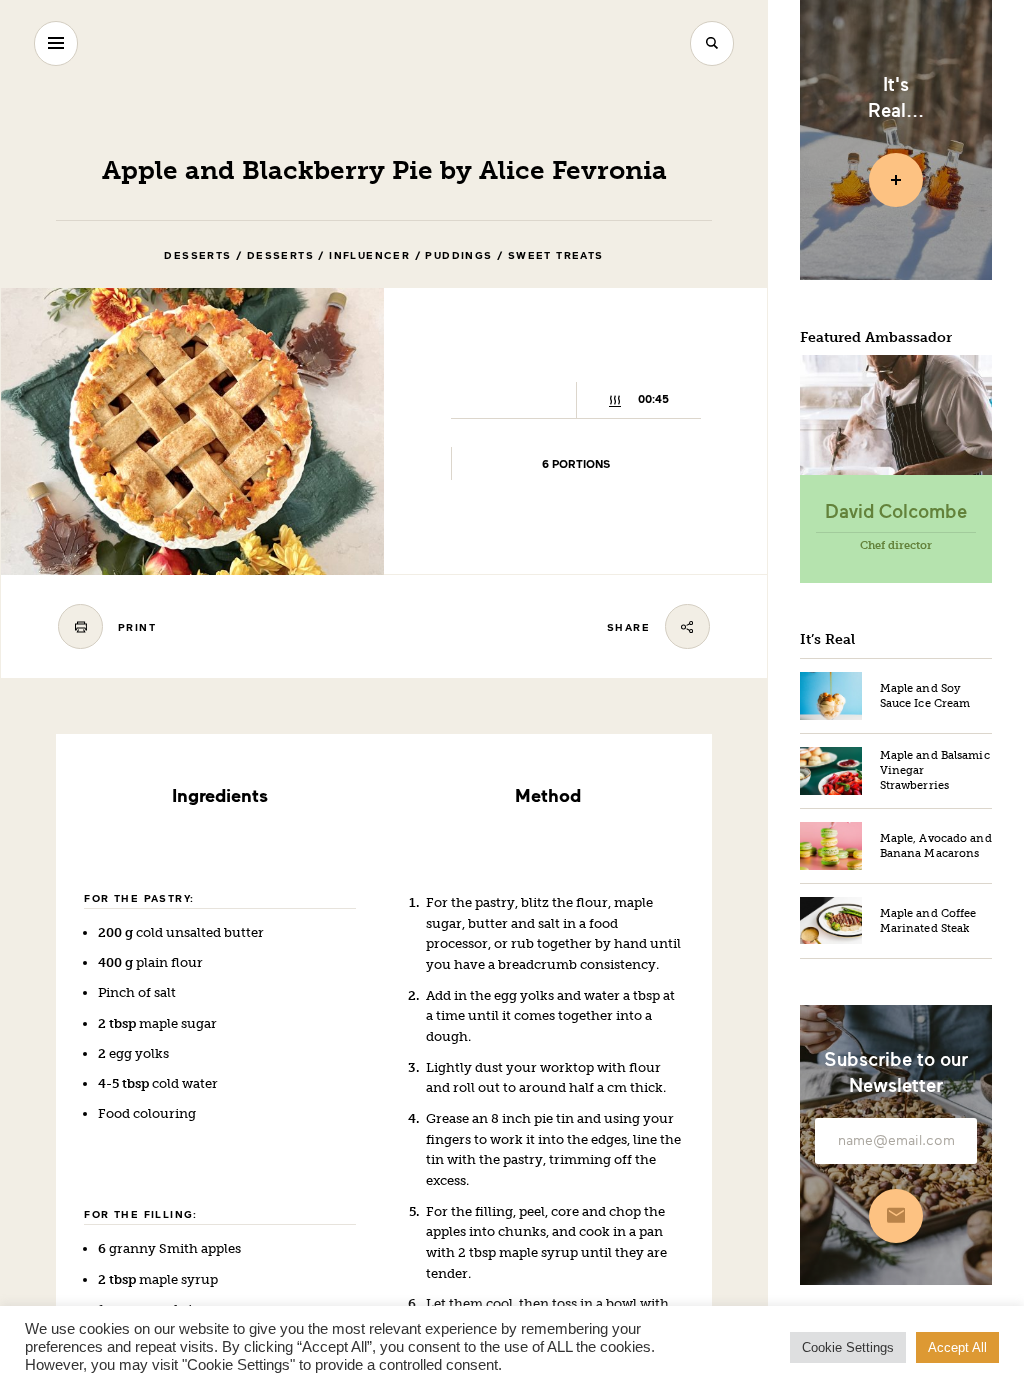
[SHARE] (687, 626)
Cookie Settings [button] (848, 1347)
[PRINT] (80, 626)
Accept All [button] (957, 1347)
